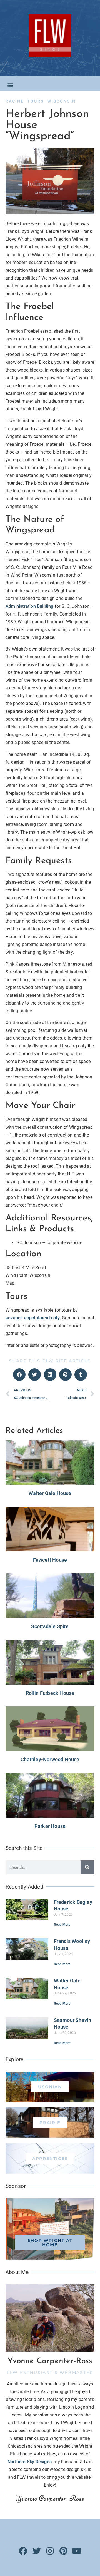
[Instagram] (50, 2551)
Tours (36, 101)
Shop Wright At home (50, 2243)
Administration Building (30, 606)
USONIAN (50, 2087)
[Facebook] (23, 2551)
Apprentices (50, 2158)
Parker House (50, 1826)
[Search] (87, 1867)
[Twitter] (37, 2551)
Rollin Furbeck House (50, 1693)
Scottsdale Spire (50, 1626)
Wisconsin (62, 101)
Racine (15, 101)
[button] (10, 85)
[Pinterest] (63, 2551)
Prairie (50, 2123)
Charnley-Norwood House (50, 1759)
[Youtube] (77, 2551)
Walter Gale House (50, 1493)
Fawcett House (50, 1560)
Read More (62, 1925)
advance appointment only (33, 1318)
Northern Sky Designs (30, 2462)
